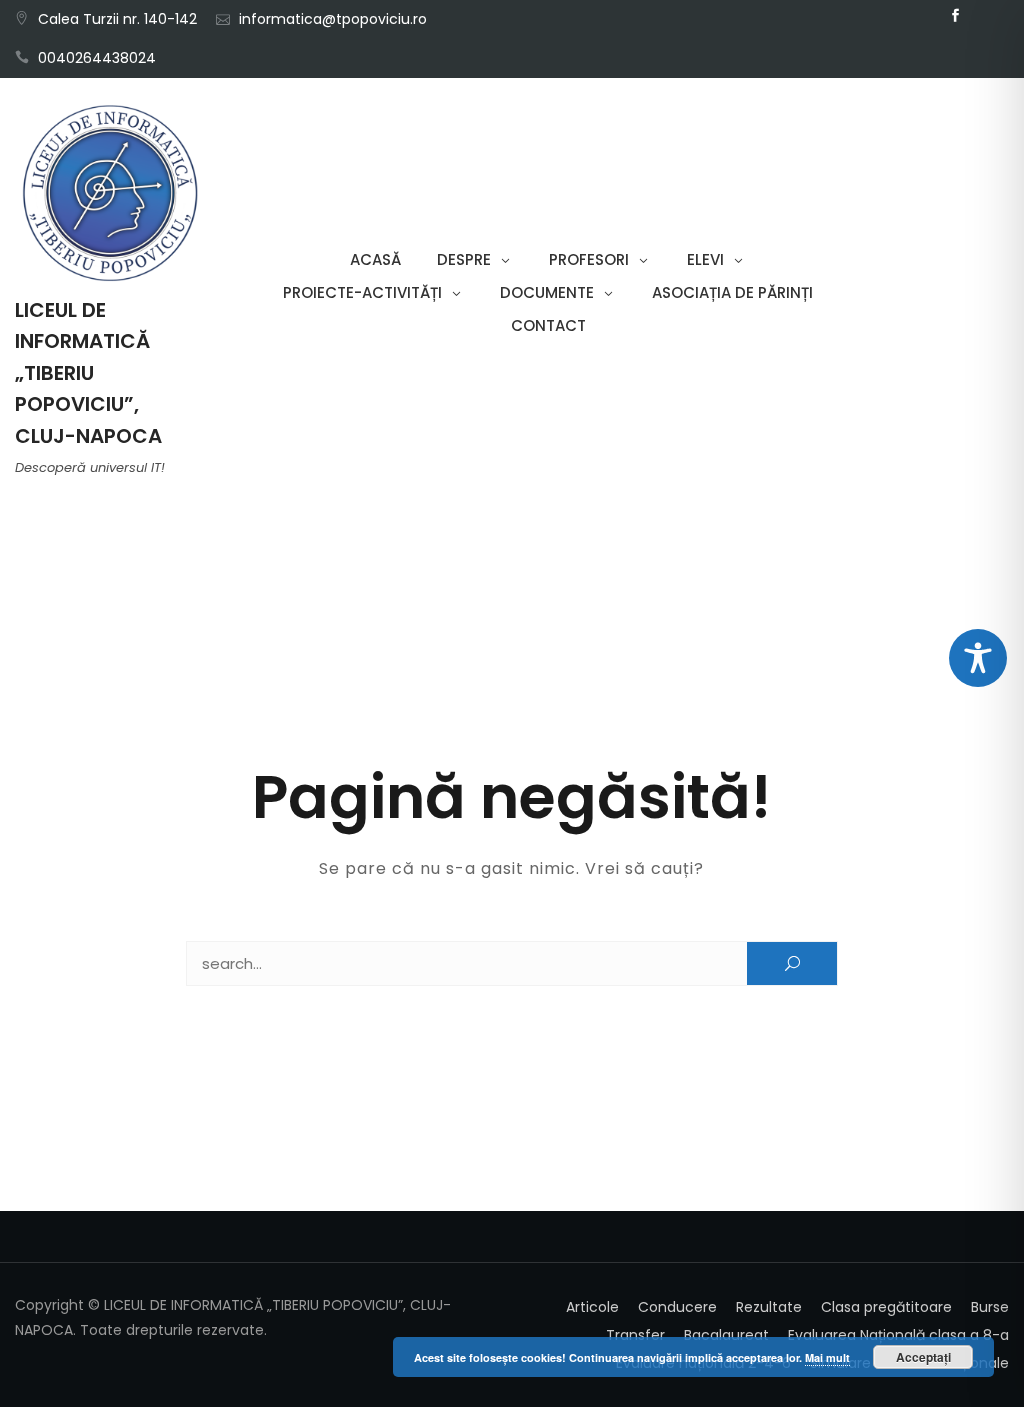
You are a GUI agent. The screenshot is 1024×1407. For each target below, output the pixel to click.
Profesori (589, 259)
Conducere (677, 1307)
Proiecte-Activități (362, 292)
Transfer (635, 1335)
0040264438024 (97, 58)
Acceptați (923, 1357)
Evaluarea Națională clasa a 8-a (898, 1335)
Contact (548, 325)
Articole (592, 1307)
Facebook (956, 16)
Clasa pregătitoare (886, 1307)
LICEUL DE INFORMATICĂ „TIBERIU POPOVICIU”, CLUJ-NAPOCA (88, 373)
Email (986, 16)
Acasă (375, 259)
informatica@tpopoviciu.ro (333, 19)
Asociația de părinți (732, 292)
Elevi (705, 259)
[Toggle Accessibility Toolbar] (978, 658)
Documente (547, 292)
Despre (464, 259)
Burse (990, 1307)
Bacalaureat (726, 1335)
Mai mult (827, 1357)
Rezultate (769, 1307)
